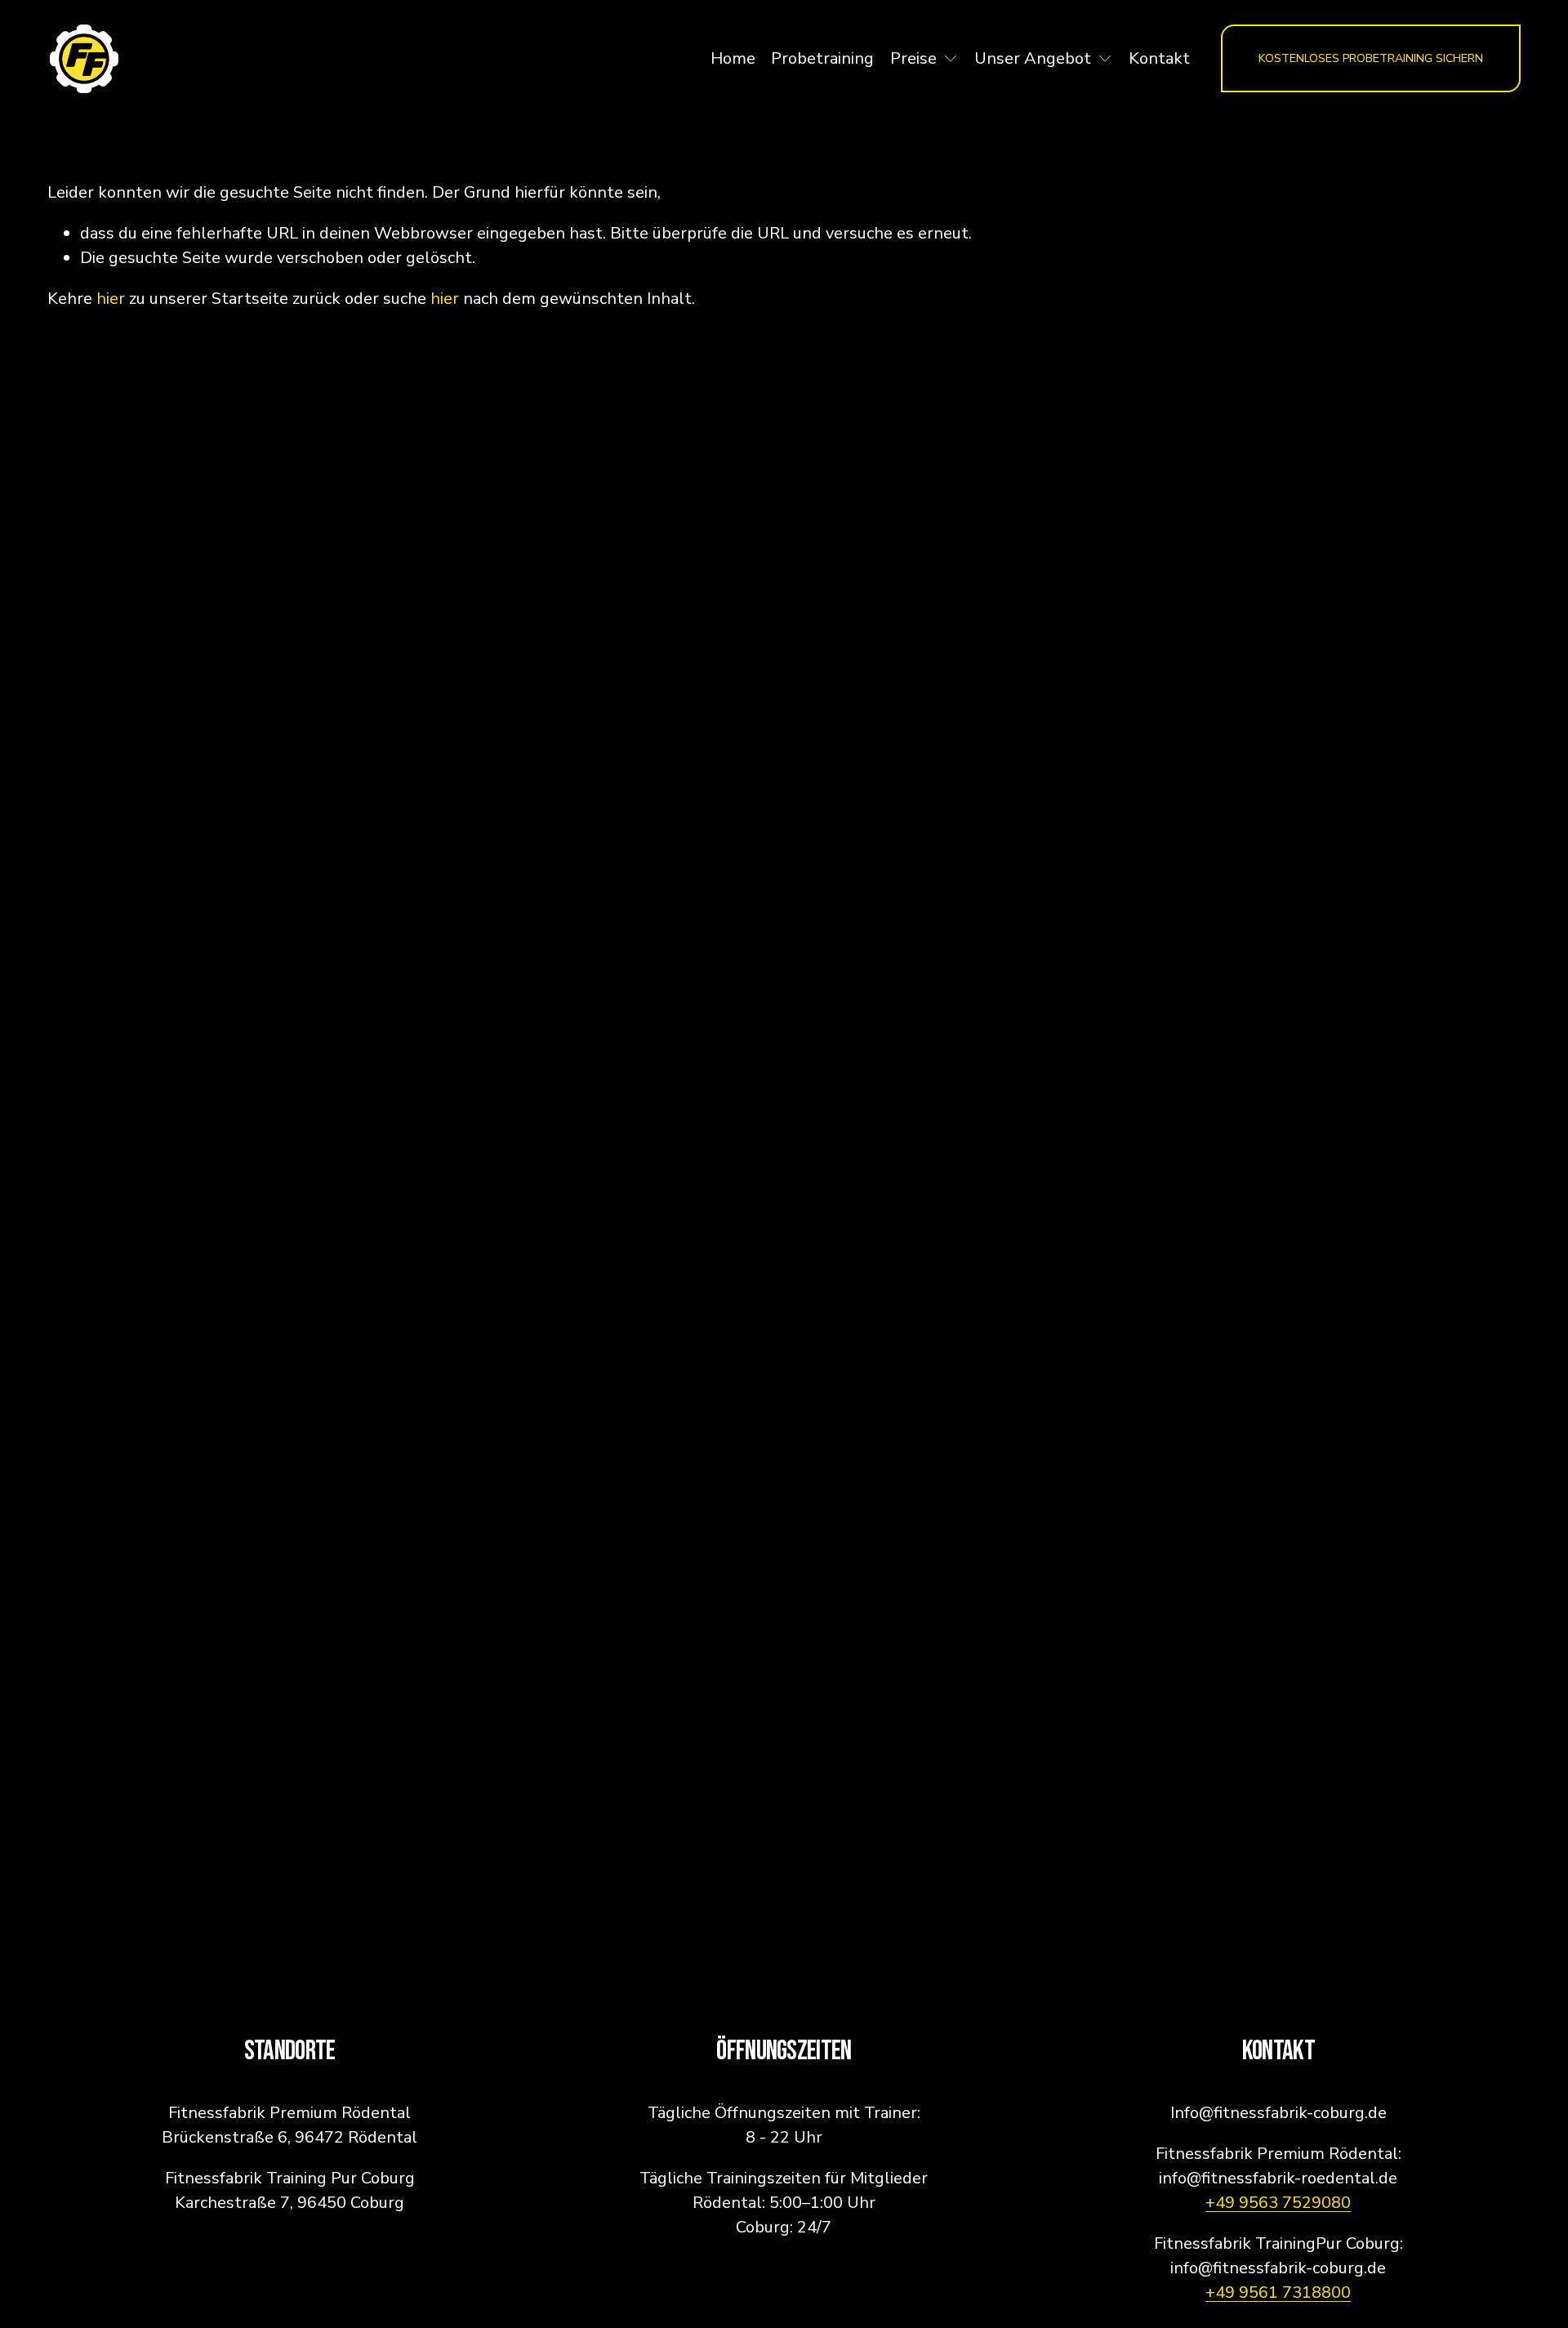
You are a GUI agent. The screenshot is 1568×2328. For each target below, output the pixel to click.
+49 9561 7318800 (1278, 2292)
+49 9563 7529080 (1278, 2203)
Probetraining (822, 58)
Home (733, 58)
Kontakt (1159, 58)
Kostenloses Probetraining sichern (1371, 58)
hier (111, 299)
